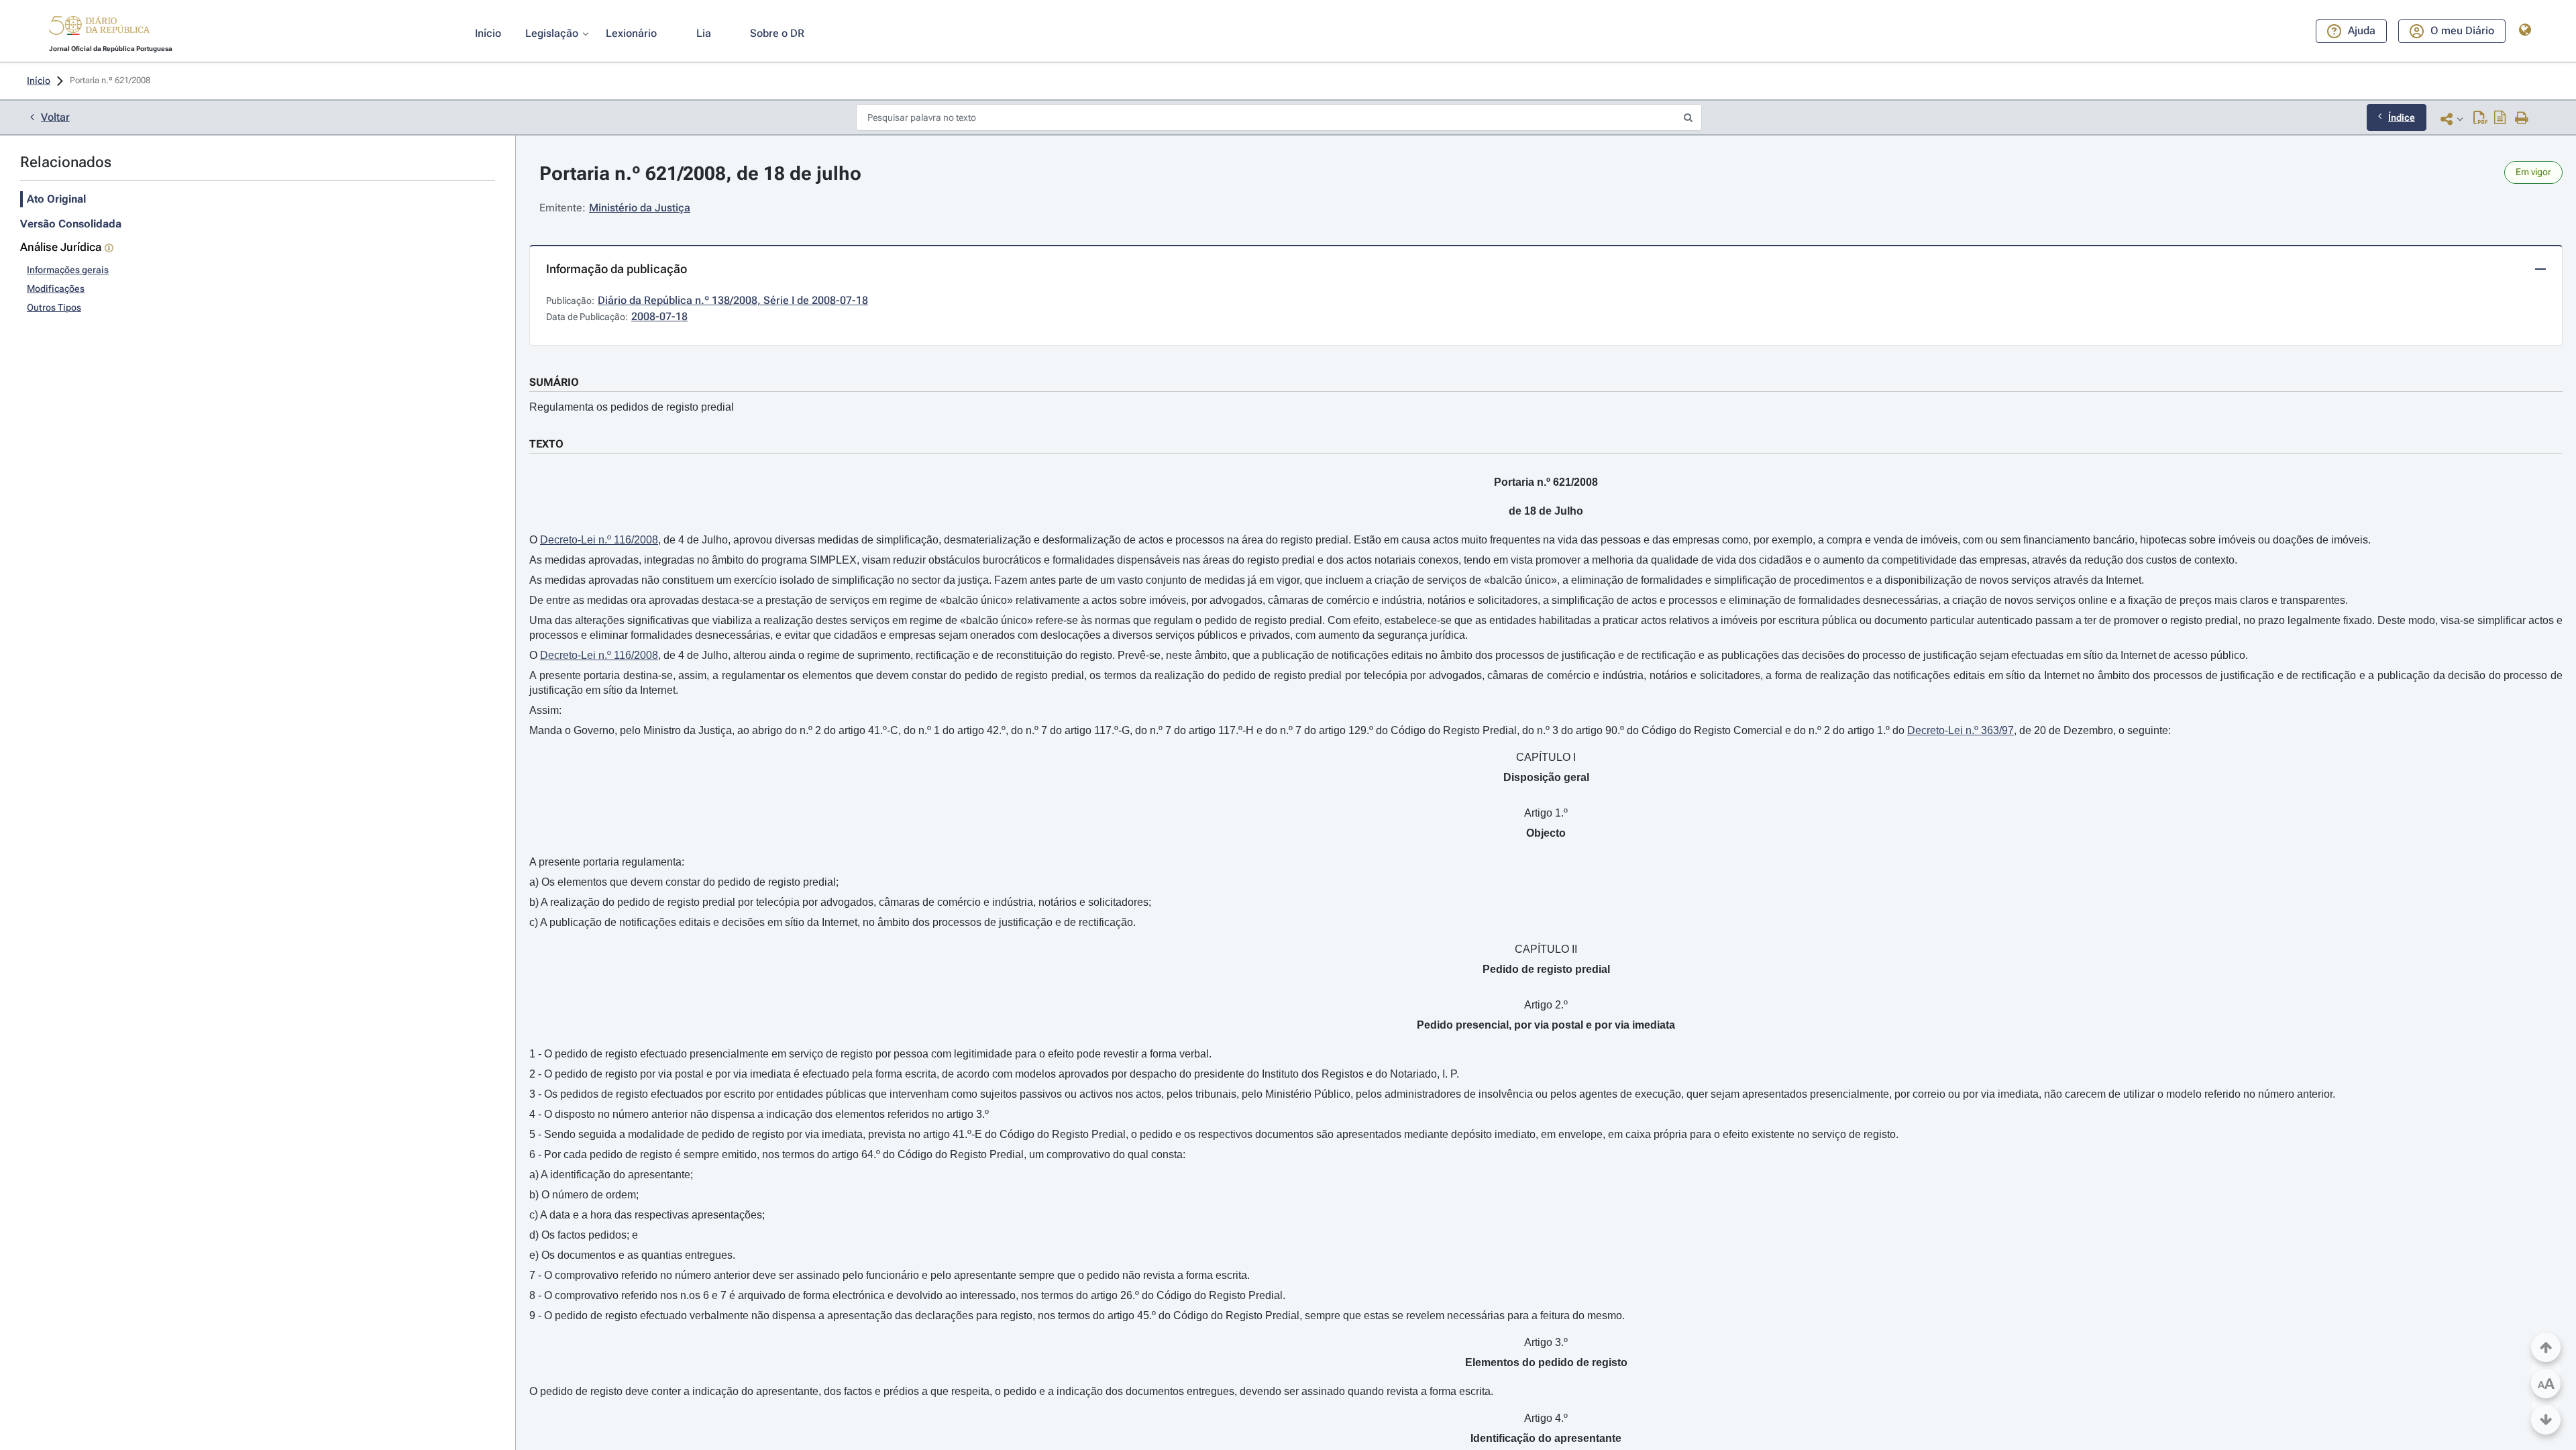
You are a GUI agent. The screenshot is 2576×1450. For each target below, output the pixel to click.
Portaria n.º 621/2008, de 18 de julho (700, 173)
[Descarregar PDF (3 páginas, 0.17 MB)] (2480, 119)
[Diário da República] (99, 29)
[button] (99, 28)
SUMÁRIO (554, 382)
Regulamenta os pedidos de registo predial (632, 407)
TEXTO (546, 444)
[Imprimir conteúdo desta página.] (2522, 119)
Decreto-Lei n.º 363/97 (1961, 730)
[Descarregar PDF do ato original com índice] (2500, 119)
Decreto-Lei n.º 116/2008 (599, 540)
